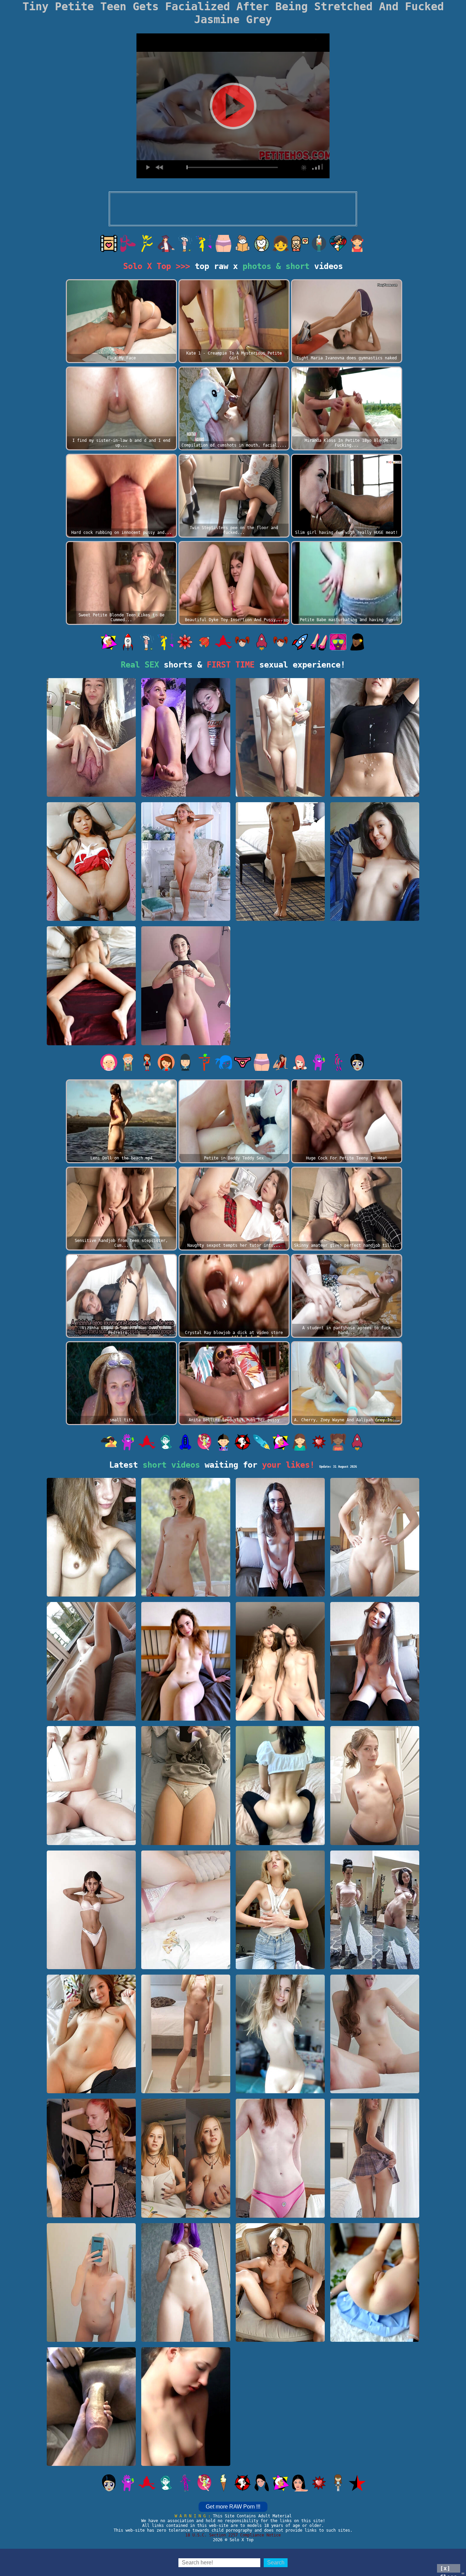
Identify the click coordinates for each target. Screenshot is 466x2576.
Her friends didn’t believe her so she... (91, 2459)
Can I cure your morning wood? (186, 1039)
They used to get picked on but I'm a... (375, 1714)
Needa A (186, 1593)
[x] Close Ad (449, 2569)
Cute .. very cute (186, 2463)
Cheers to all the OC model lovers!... (91, 1838)
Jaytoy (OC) (91, 918)
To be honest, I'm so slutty (91, 2211)
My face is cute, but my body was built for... (375, 1963)
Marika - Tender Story (91, 1042)
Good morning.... (280, 2090)
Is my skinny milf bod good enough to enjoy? (280, 914)
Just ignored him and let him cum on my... (186, 1838)
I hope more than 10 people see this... (91, 1963)
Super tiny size (280, 793)
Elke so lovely (186, 918)
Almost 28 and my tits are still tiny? (280, 1590)
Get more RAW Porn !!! (233, 2507)
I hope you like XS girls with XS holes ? (375, 2335)
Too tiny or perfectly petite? (280, 2211)
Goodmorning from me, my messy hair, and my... (375, 914)
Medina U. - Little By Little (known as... (280, 2335)
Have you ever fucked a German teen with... (91, 790)
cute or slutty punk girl (186, 793)
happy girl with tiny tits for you (375, 1838)
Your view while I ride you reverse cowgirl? (280, 1838)
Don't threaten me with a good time (375, 2087)
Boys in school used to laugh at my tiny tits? (186, 1714)
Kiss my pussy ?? (186, 2339)
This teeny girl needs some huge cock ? (91, 1590)
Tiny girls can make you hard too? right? (91, 2335)
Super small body (375, 1593)
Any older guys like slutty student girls (375, 2211)
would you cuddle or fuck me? (91, 2087)
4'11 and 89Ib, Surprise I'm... (186, 1963)
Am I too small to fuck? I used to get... (280, 1963)
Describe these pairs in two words (280, 1714)
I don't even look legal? (186, 2090)
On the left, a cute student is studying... (186, 2211)
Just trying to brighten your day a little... (91, 1714)
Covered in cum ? (375, 793)
